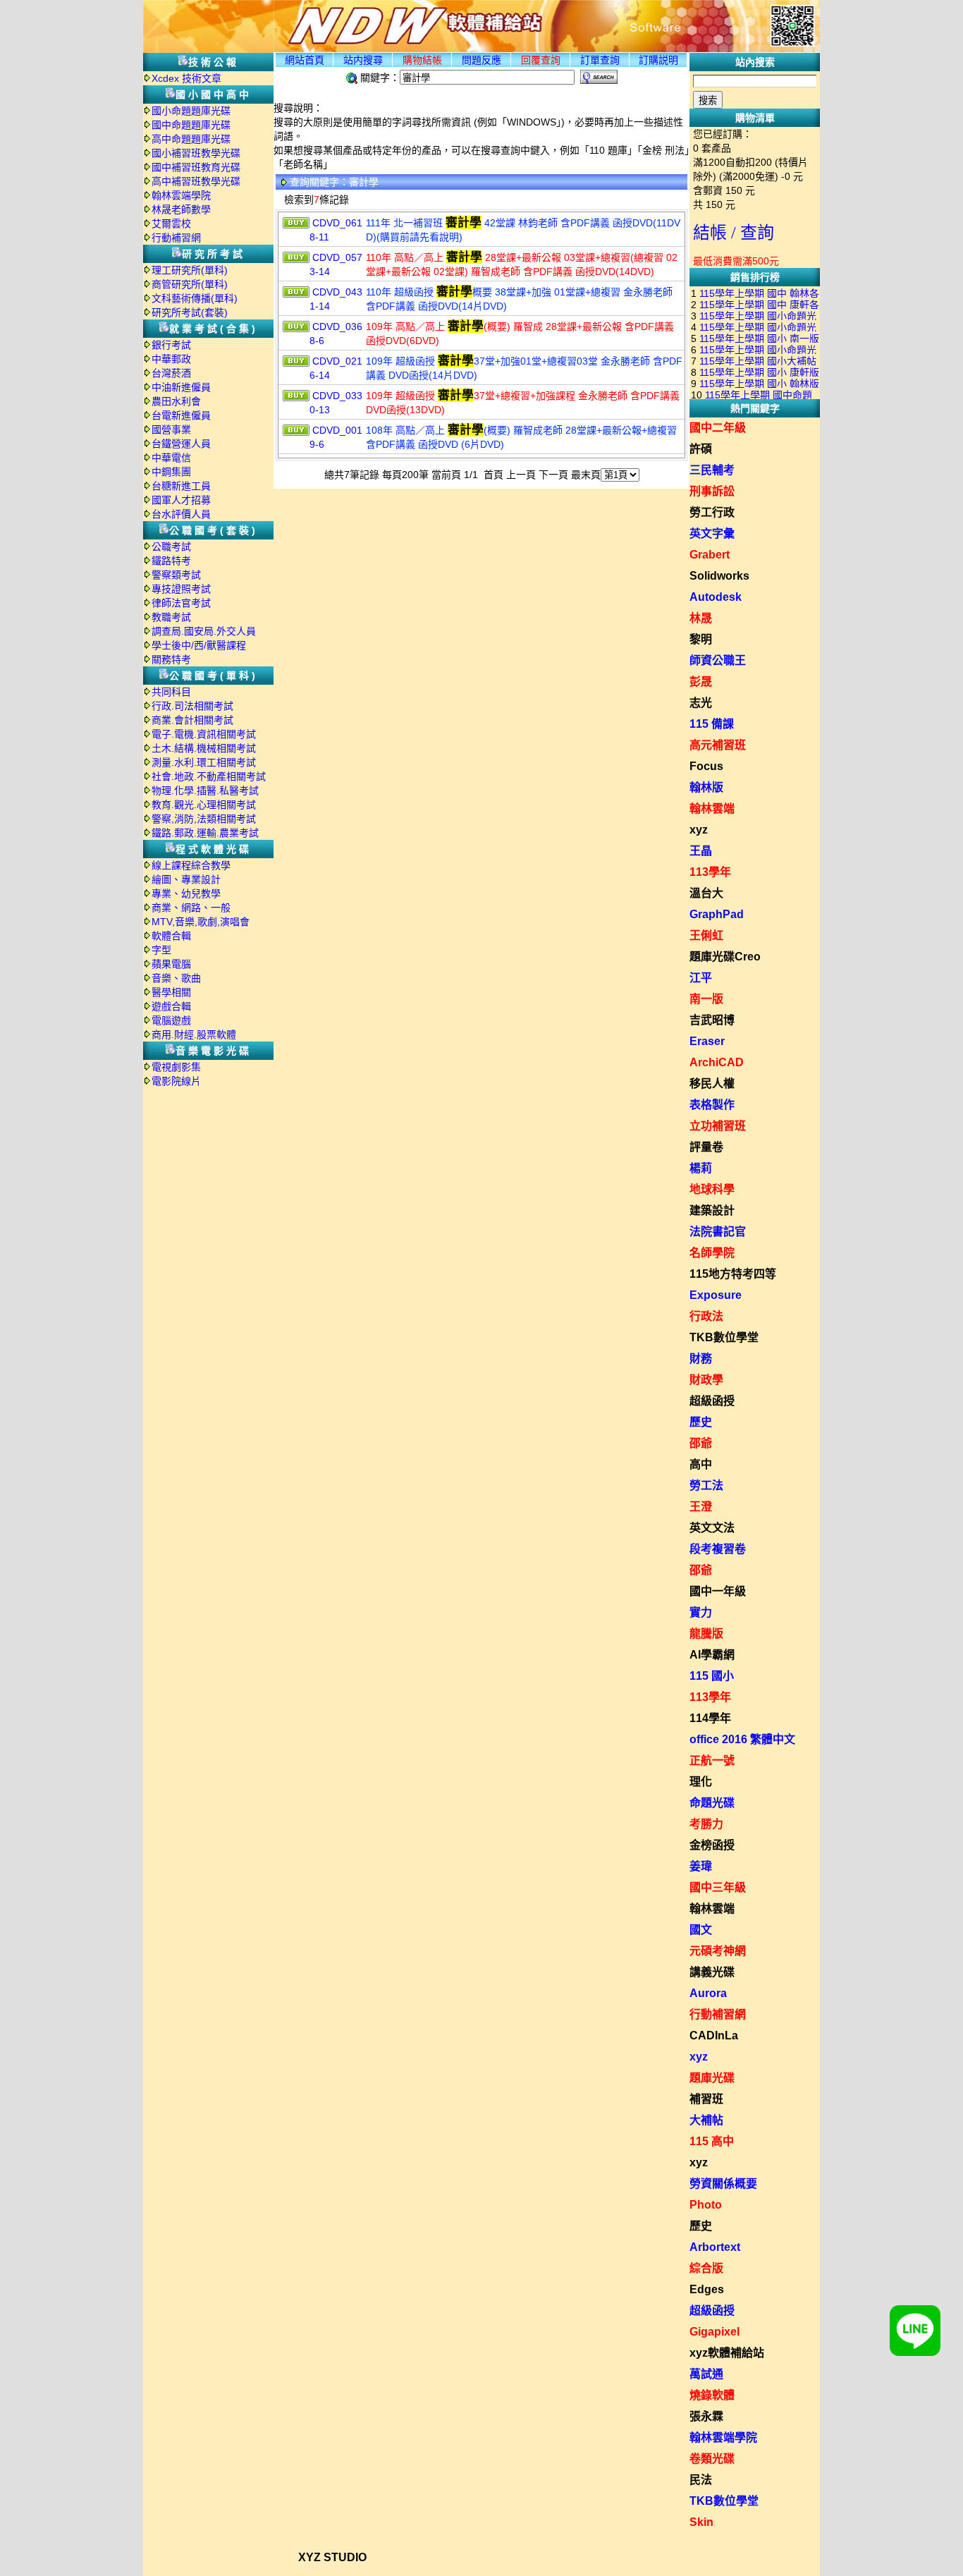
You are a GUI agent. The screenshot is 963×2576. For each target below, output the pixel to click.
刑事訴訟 (712, 491)
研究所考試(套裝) (190, 312)
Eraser (707, 1041)
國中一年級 (718, 1591)
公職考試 (171, 547)
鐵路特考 (171, 561)
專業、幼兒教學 (186, 893)
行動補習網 (176, 238)
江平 (701, 978)
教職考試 (171, 617)
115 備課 (712, 724)
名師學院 (712, 1253)
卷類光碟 (712, 2459)
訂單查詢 (600, 60)
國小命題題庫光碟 (191, 111)
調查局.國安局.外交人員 (204, 631)
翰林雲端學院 (181, 195)
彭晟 (701, 682)
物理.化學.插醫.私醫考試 (205, 790)
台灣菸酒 (171, 373)
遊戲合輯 (171, 1006)
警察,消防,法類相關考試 (204, 819)
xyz (699, 830)
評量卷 (706, 1147)
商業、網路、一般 (191, 908)
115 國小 (712, 1676)
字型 (161, 950)
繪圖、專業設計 (186, 879)
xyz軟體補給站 (727, 2353)
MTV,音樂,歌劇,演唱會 (201, 922)
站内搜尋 (363, 60)
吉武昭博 (712, 1020)
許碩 (701, 449)
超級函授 (712, 1401)
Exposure (716, 1295)
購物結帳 (422, 60)
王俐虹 (706, 935)
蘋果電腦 (171, 964)
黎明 (701, 639)
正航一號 (712, 1760)
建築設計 (712, 1210)
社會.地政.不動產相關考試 (209, 776)
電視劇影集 (176, 1067)
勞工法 (706, 1485)
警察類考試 (176, 575)
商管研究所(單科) (190, 284)
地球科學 (712, 1189)
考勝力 (706, 1824)
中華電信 (171, 458)
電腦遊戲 (171, 1020)
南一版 (706, 999)
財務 (701, 1359)
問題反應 (481, 60)
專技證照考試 (181, 589)
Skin (701, 2522)
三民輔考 (712, 470)
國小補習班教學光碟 (196, 153)
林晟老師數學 (181, 209)
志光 (701, 703)
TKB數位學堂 (724, 1337)
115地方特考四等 (733, 1274)
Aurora (708, 1993)
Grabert (710, 555)
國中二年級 (718, 428)
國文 (701, 1930)
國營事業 (171, 429)
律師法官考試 (181, 603)
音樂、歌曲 (176, 978)
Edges (707, 2289)
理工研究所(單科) (190, 270)
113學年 (710, 872)
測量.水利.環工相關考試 (204, 762)
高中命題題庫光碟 (191, 139)
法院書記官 (718, 1232)
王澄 (701, 1507)
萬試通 (706, 2374)
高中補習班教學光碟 (196, 181)
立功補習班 (718, 1126)
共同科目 (171, 692)
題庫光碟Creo (725, 957)
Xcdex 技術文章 (186, 78)
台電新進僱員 (181, 415)
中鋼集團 (171, 472)
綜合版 (706, 2268)
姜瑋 (701, 1866)
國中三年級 (718, 1887)
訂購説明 (658, 60)
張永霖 (706, 2416)
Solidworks (719, 576)
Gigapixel (714, 2332)
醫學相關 (171, 992)
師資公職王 (718, 660)
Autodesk (716, 597)
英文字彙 (712, 533)
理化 (701, 1782)
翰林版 (706, 787)
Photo (706, 2205)
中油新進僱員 (181, 387)
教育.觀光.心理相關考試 (204, 805)
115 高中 (712, 2141)
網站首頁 (305, 60)
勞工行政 (712, 512)
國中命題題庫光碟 (191, 125)
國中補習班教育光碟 (196, 167)
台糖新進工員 (181, 486)
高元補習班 (718, 745)
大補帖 (706, 2120)
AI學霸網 (712, 1655)
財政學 (706, 1380)
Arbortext (715, 2247)
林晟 (701, 618)
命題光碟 (712, 1803)
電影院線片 (176, 1081)
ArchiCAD (717, 1062)
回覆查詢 (541, 60)
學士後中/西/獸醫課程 (199, 645)
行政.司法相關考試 (192, 706)
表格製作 (712, 1105)
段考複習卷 (718, 1549)
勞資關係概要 (723, 2184)
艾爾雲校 (171, 224)
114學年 (710, 1718)
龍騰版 (706, 1634)
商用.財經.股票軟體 (194, 1034)
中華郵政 (171, 359)
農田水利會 (176, 401)
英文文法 (712, 1528)
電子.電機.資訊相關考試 (204, 734)
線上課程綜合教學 (191, 865)
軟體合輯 (171, 936)
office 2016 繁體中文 (742, 1739)
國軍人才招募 (181, 500)
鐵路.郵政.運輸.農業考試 (205, 833)
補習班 (706, 2099)
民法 (701, 2480)
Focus (706, 766)
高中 (701, 1464)
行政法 (706, 1316)
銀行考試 (171, 345)
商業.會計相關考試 (192, 720)
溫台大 (706, 893)
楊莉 (701, 1168)
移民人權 (712, 1083)
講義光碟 (712, 1972)
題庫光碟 (712, 2078)
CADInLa (714, 2035)
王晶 (701, 851)
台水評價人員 (181, 514)
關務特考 (171, 659)
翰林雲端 (712, 808)
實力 (701, 1612)
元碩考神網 (718, 1951)
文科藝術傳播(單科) (195, 298)
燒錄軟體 (712, 2395)
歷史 (701, 1422)
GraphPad (717, 914)
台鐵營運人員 (181, 444)
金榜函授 (712, 1845)
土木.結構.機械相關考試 (204, 748)
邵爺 (701, 1443)
